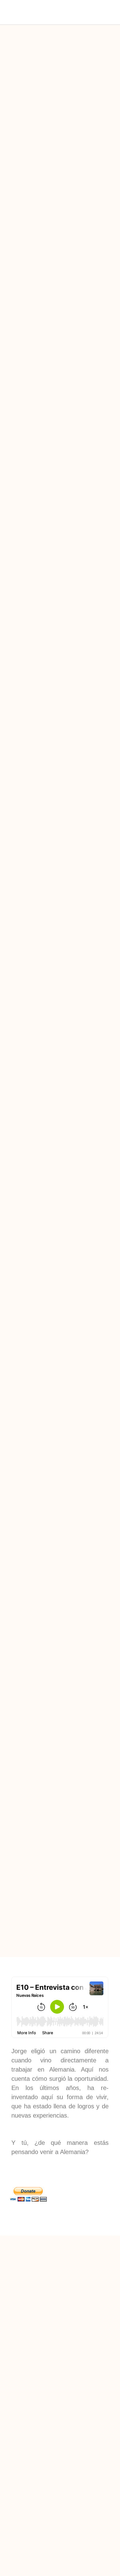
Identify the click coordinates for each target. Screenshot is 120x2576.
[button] (53, 12)
